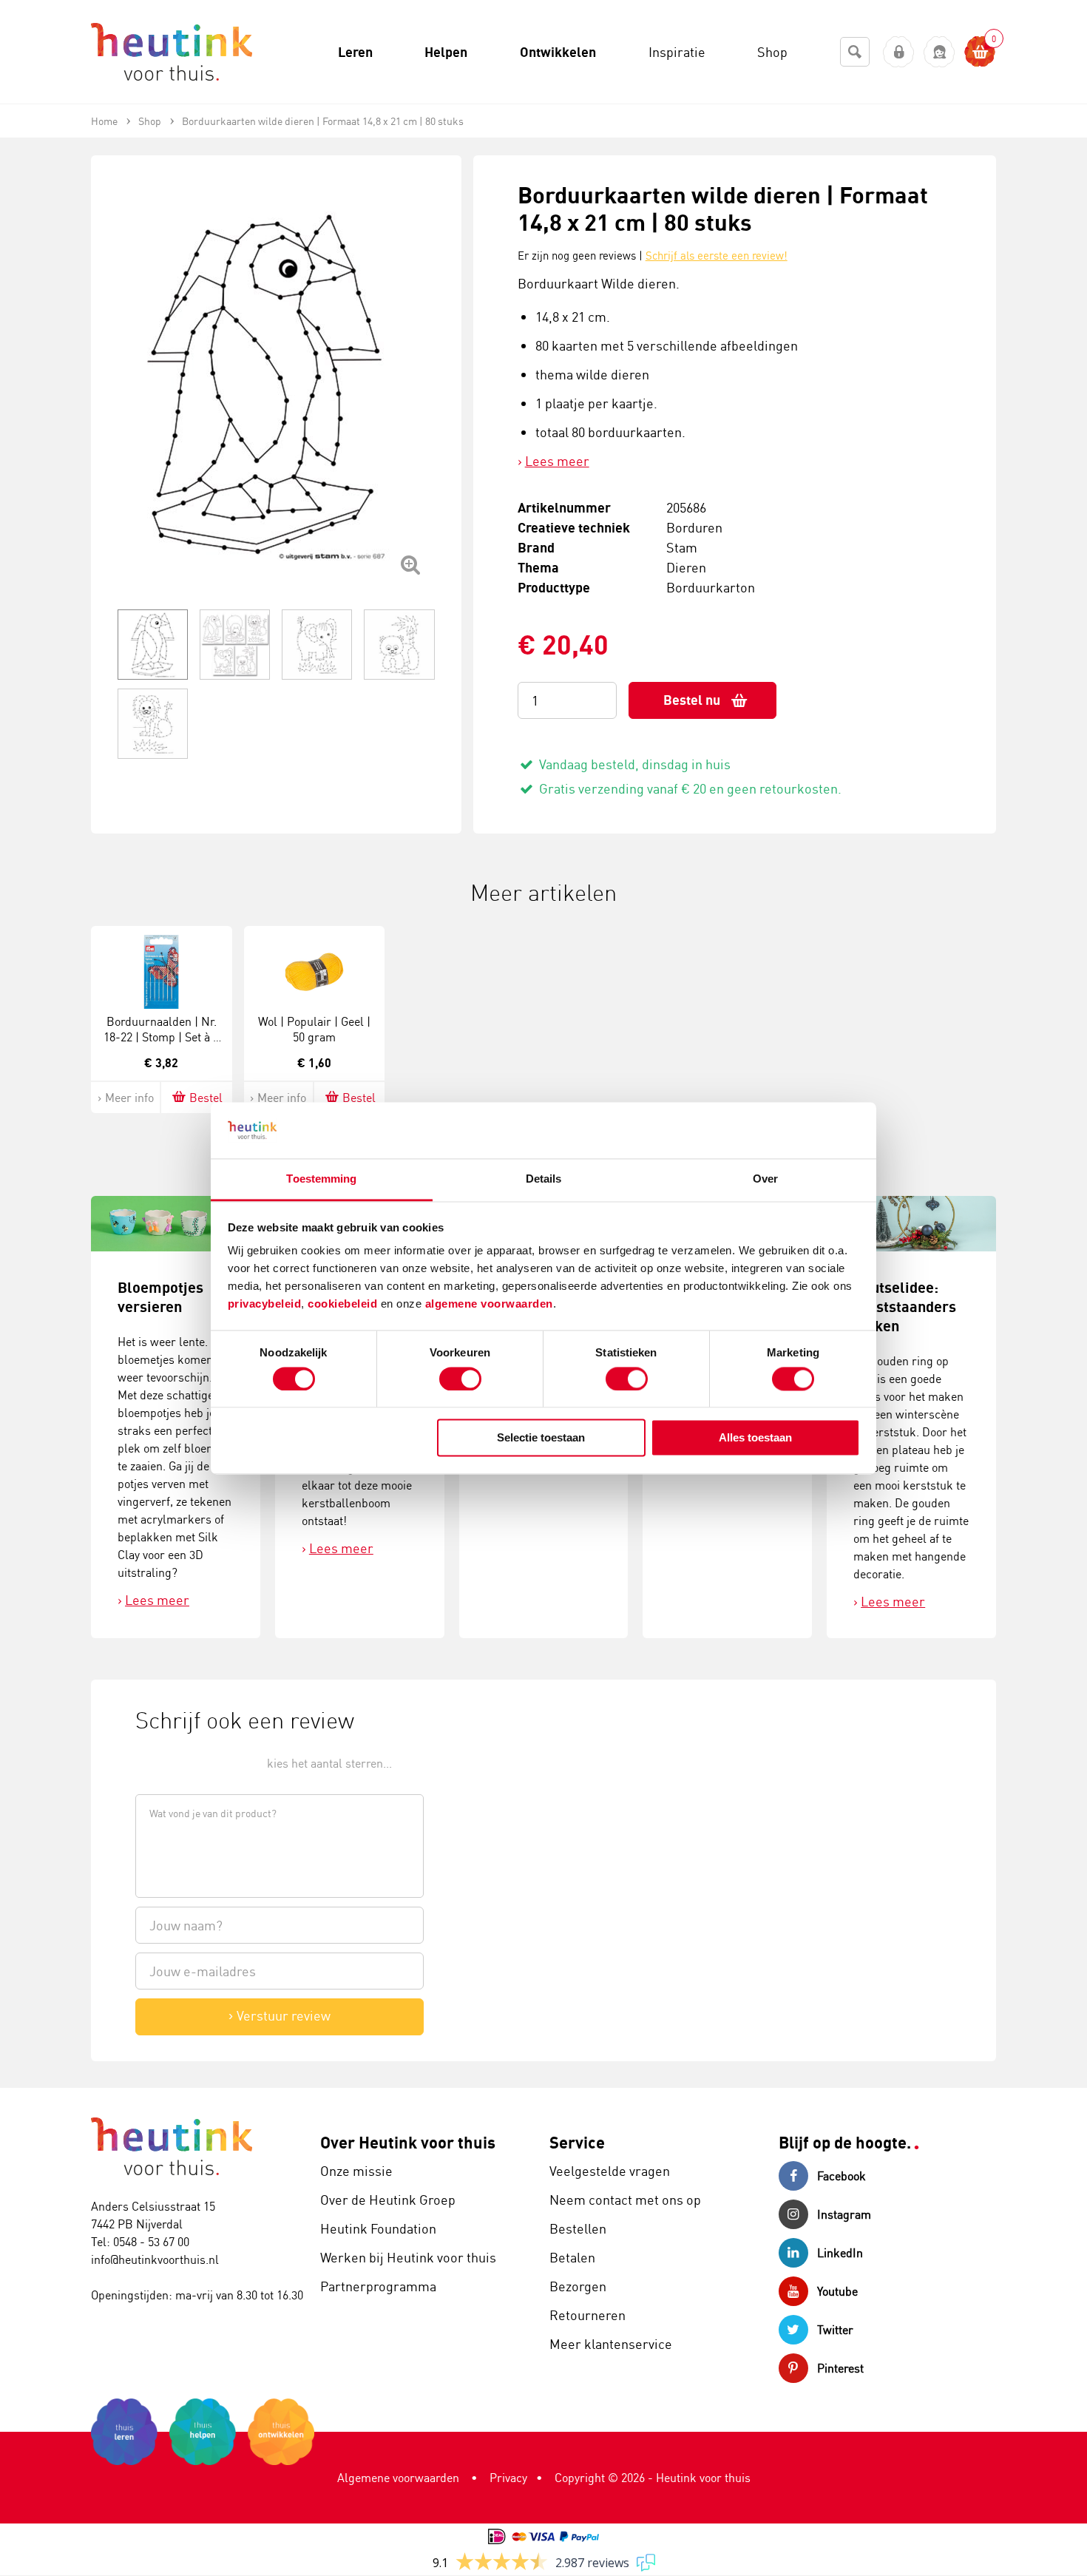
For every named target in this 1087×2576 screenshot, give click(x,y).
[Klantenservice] (939, 52)
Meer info (129, 1098)
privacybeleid (265, 1304)
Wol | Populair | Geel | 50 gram (314, 1029)
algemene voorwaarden (489, 1304)
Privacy (508, 2478)
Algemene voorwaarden (398, 2478)
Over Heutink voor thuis (408, 2142)
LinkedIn (840, 2253)
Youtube (837, 2291)
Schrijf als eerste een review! (717, 256)
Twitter (835, 2330)
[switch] (460, 1379)
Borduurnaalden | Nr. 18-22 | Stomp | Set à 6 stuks (161, 1037)
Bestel (206, 1098)
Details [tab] (544, 1179)
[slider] (185, 1762)
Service (577, 2142)
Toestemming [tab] (321, 1179)
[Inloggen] (899, 52)
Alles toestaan (755, 1438)
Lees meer (557, 461)
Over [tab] (765, 1179)
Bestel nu (692, 700)
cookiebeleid (344, 1304)
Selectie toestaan (541, 1438)
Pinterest (840, 2368)
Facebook (842, 2176)
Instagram (844, 2214)
